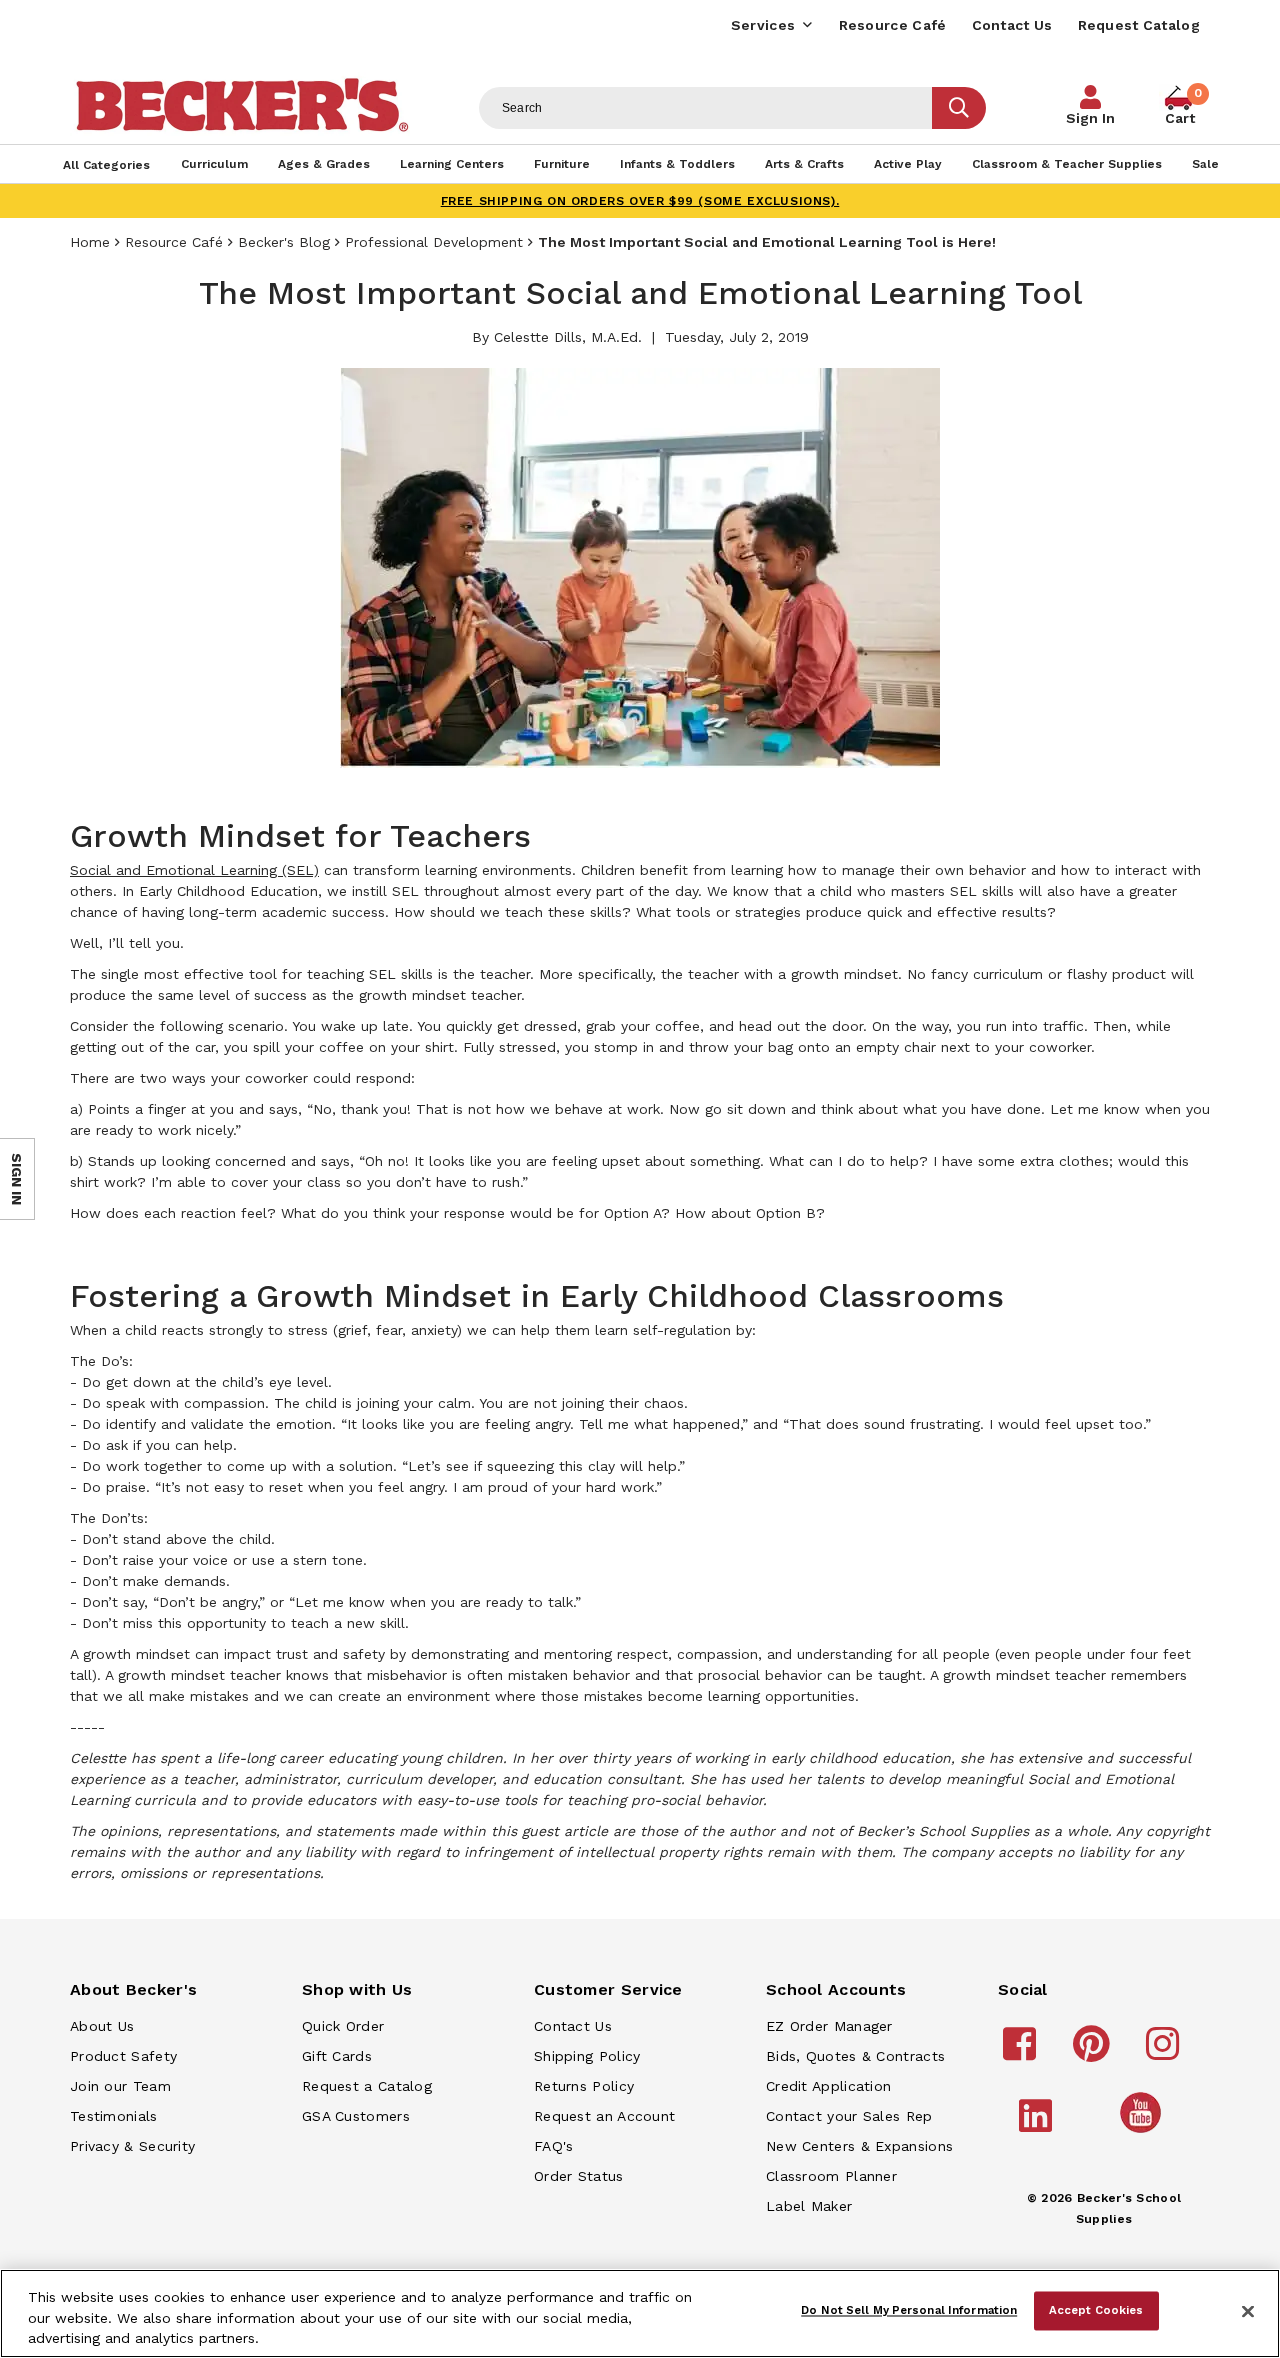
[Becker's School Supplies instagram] (1165, 2053)
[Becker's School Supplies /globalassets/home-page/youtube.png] (1144, 2132)
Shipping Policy (587, 2056)
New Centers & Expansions (859, 2146)
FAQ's (554, 2146)
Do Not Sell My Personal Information (909, 2310)
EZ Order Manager (829, 2026)
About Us (102, 2026)
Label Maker (809, 2206)
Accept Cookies (1096, 2310)
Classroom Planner (831, 2176)
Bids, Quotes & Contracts (855, 2056)
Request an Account (604, 2116)
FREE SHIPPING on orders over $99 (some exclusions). (640, 201)
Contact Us (1012, 25)
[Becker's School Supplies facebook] (1022, 2053)
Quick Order (343, 2026)
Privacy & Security (132, 2146)
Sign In (1090, 118)
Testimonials (114, 2116)
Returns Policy (584, 2086)
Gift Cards (337, 2056)
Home (90, 242)
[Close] (1248, 2312)
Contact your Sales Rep (849, 2116)
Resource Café (893, 25)
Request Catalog (1139, 25)
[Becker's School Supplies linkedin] (1038, 2125)
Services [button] (763, 25)
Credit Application (828, 2086)
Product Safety (123, 2056)
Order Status (579, 2176)
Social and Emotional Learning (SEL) (194, 870)
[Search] (959, 108)
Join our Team (120, 2086)
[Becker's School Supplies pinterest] (1094, 2053)
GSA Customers (356, 2116)
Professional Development (434, 242)
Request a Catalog (367, 2086)
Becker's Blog (284, 242)
